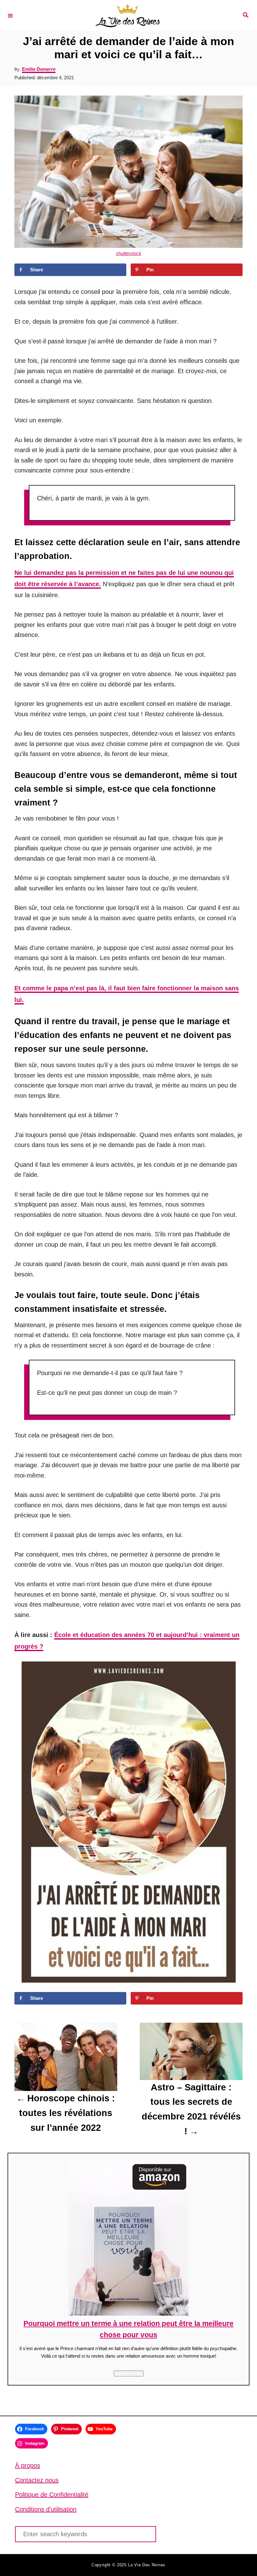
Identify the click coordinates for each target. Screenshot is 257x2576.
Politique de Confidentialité (52, 2495)
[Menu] (10, 15)
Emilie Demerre (39, 69)
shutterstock (129, 253)
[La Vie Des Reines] (128, 16)
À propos (28, 2465)
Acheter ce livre (129, 2373)
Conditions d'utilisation (46, 2509)
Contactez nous (37, 2480)
